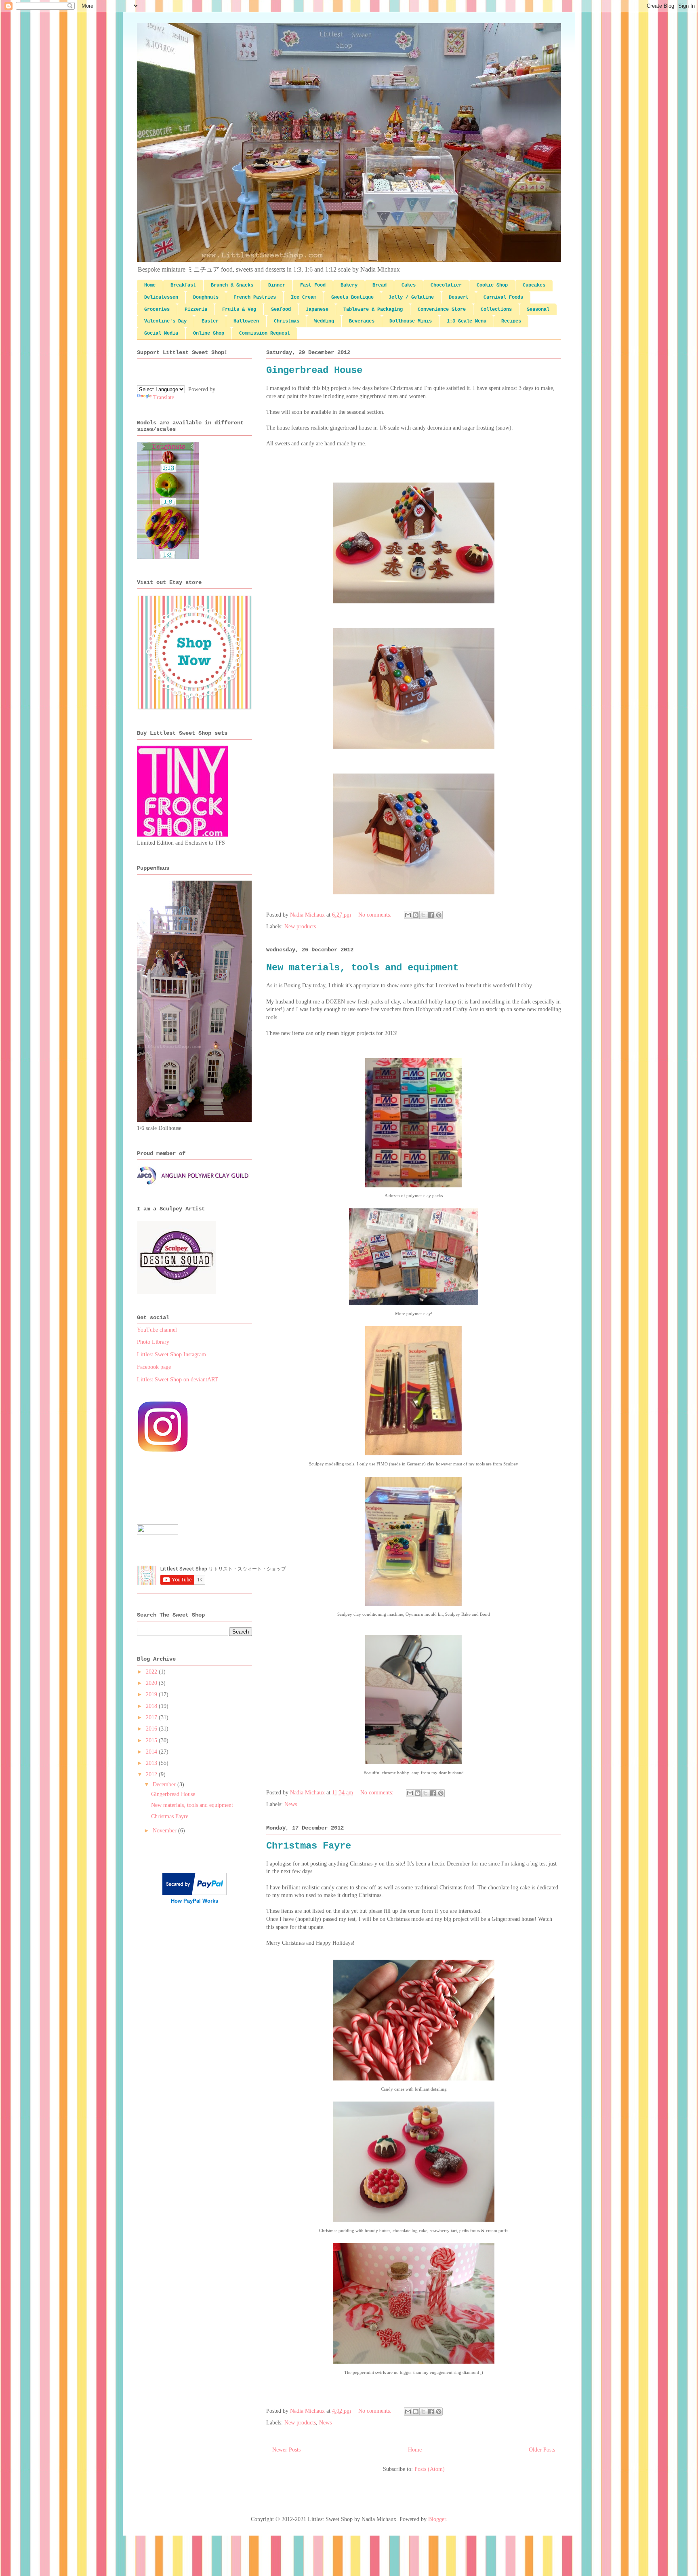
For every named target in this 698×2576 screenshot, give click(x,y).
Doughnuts (206, 297)
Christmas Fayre (309, 1846)
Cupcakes (534, 285)
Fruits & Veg (239, 310)
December (165, 1784)
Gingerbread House (314, 370)
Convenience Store (442, 310)
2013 (152, 1763)
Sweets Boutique (352, 297)
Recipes (511, 321)
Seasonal (538, 310)
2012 (152, 1774)
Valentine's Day (165, 321)
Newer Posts (286, 2450)
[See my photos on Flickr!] (158, 1533)
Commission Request (265, 333)
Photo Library (153, 1342)
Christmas (287, 321)
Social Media (161, 333)
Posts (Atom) (430, 2469)
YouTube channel (157, 1330)
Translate (164, 397)
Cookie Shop (492, 285)
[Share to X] (423, 915)
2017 (152, 1717)
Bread (379, 285)
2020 (152, 1683)
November (165, 1831)
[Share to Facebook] (431, 915)
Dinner (277, 285)
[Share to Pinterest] (439, 915)
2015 (152, 1740)
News (291, 1804)
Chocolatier (446, 285)
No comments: (376, 915)
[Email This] (408, 915)
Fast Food (313, 285)
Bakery (349, 285)
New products (300, 926)
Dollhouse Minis (411, 321)
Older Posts (542, 2450)
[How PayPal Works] (194, 1893)
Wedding (324, 321)
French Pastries (255, 297)
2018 (152, 1706)
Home (150, 285)
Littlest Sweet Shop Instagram (171, 1354)
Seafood (281, 310)
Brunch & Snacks (232, 285)
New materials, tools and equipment (362, 968)
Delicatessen (161, 297)
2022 (152, 1672)
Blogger (437, 2519)
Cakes (409, 285)
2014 (152, 1752)
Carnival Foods (503, 297)
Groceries (157, 310)
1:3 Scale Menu (467, 321)
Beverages (362, 321)
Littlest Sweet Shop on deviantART (178, 1380)
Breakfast (183, 285)
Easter (210, 321)
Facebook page (154, 1367)
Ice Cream (304, 297)
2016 (152, 1729)
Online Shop (209, 333)
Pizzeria (196, 310)
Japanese (317, 310)
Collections (496, 310)
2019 (152, 1694)
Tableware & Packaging (373, 310)
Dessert (459, 297)
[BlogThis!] (416, 915)
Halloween (246, 321)
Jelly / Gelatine (411, 297)
